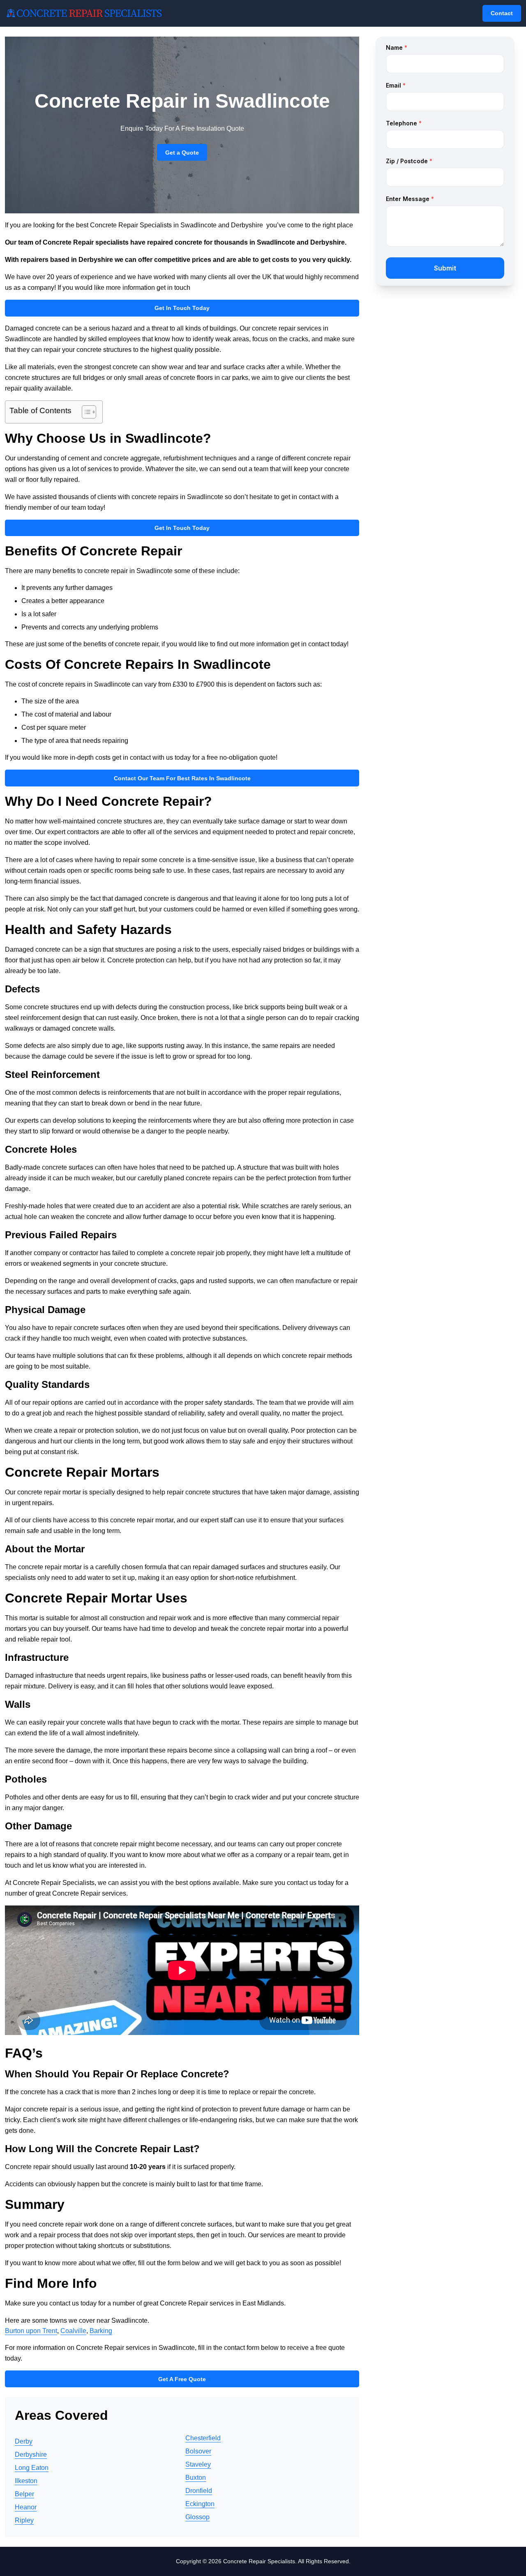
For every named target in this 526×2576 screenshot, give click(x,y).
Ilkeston (26, 2481)
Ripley (24, 2520)
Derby (24, 2441)
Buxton (196, 2478)
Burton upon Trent (31, 2331)
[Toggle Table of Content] (85, 412)
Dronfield (199, 2491)
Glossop (197, 2517)
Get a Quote (182, 153)
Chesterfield (203, 2438)
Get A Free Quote (182, 2379)
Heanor (26, 2507)
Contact (502, 13)
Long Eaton (32, 2468)
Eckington (200, 2504)
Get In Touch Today (182, 308)
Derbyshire (31, 2455)
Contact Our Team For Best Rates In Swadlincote (182, 778)
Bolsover (198, 2451)
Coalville (73, 2331)
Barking (101, 2331)
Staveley (198, 2464)
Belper (24, 2494)
